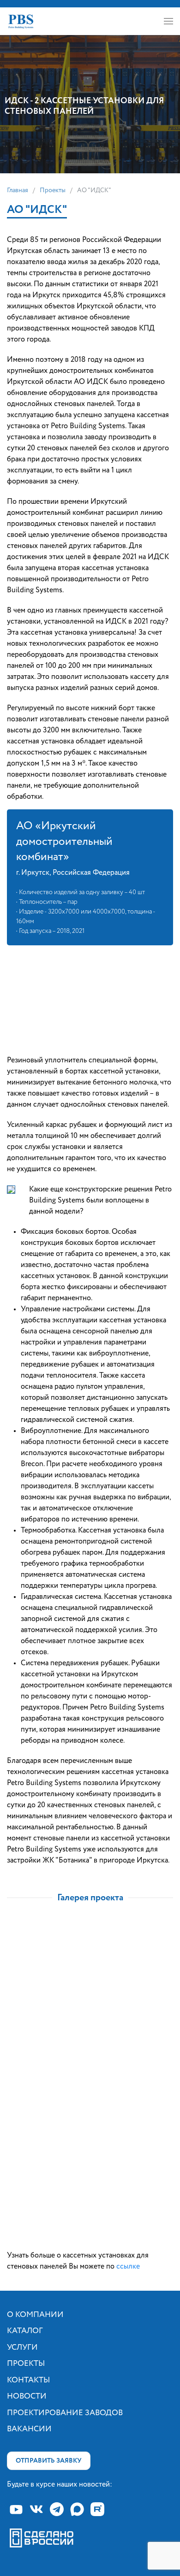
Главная (18, 190)
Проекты (53, 190)
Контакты (28, 2380)
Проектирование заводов (65, 2413)
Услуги (22, 2348)
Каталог (25, 2331)
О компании (35, 2315)
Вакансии (29, 2429)
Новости (27, 2396)
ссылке (128, 2267)
